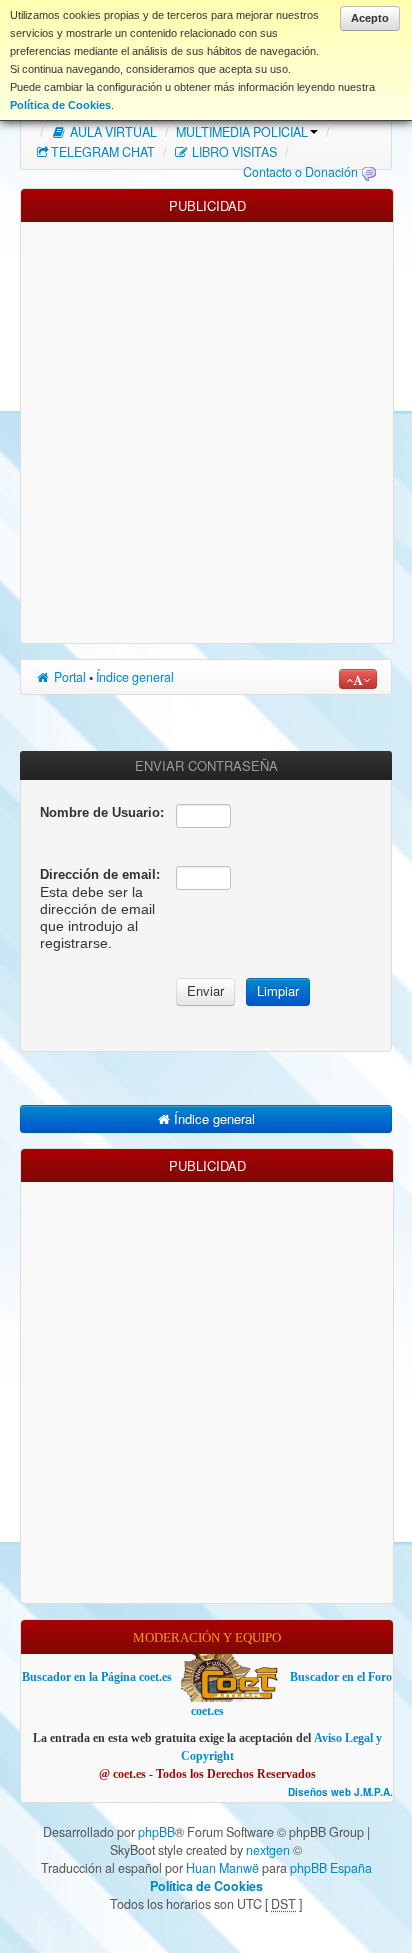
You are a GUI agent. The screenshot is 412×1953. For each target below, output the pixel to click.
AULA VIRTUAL (112, 132)
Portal (68, 677)
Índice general (135, 677)
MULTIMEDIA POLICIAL (242, 132)
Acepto (370, 18)
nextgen (268, 1850)
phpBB (156, 1832)
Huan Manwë (222, 1868)
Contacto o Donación (300, 172)
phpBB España (331, 1868)
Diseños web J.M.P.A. (340, 1792)
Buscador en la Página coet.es (97, 1677)
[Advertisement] (206, 428)
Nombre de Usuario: (102, 812)
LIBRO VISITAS (233, 152)
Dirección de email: (100, 874)
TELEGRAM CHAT (103, 152)
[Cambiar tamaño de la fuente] (358, 679)
